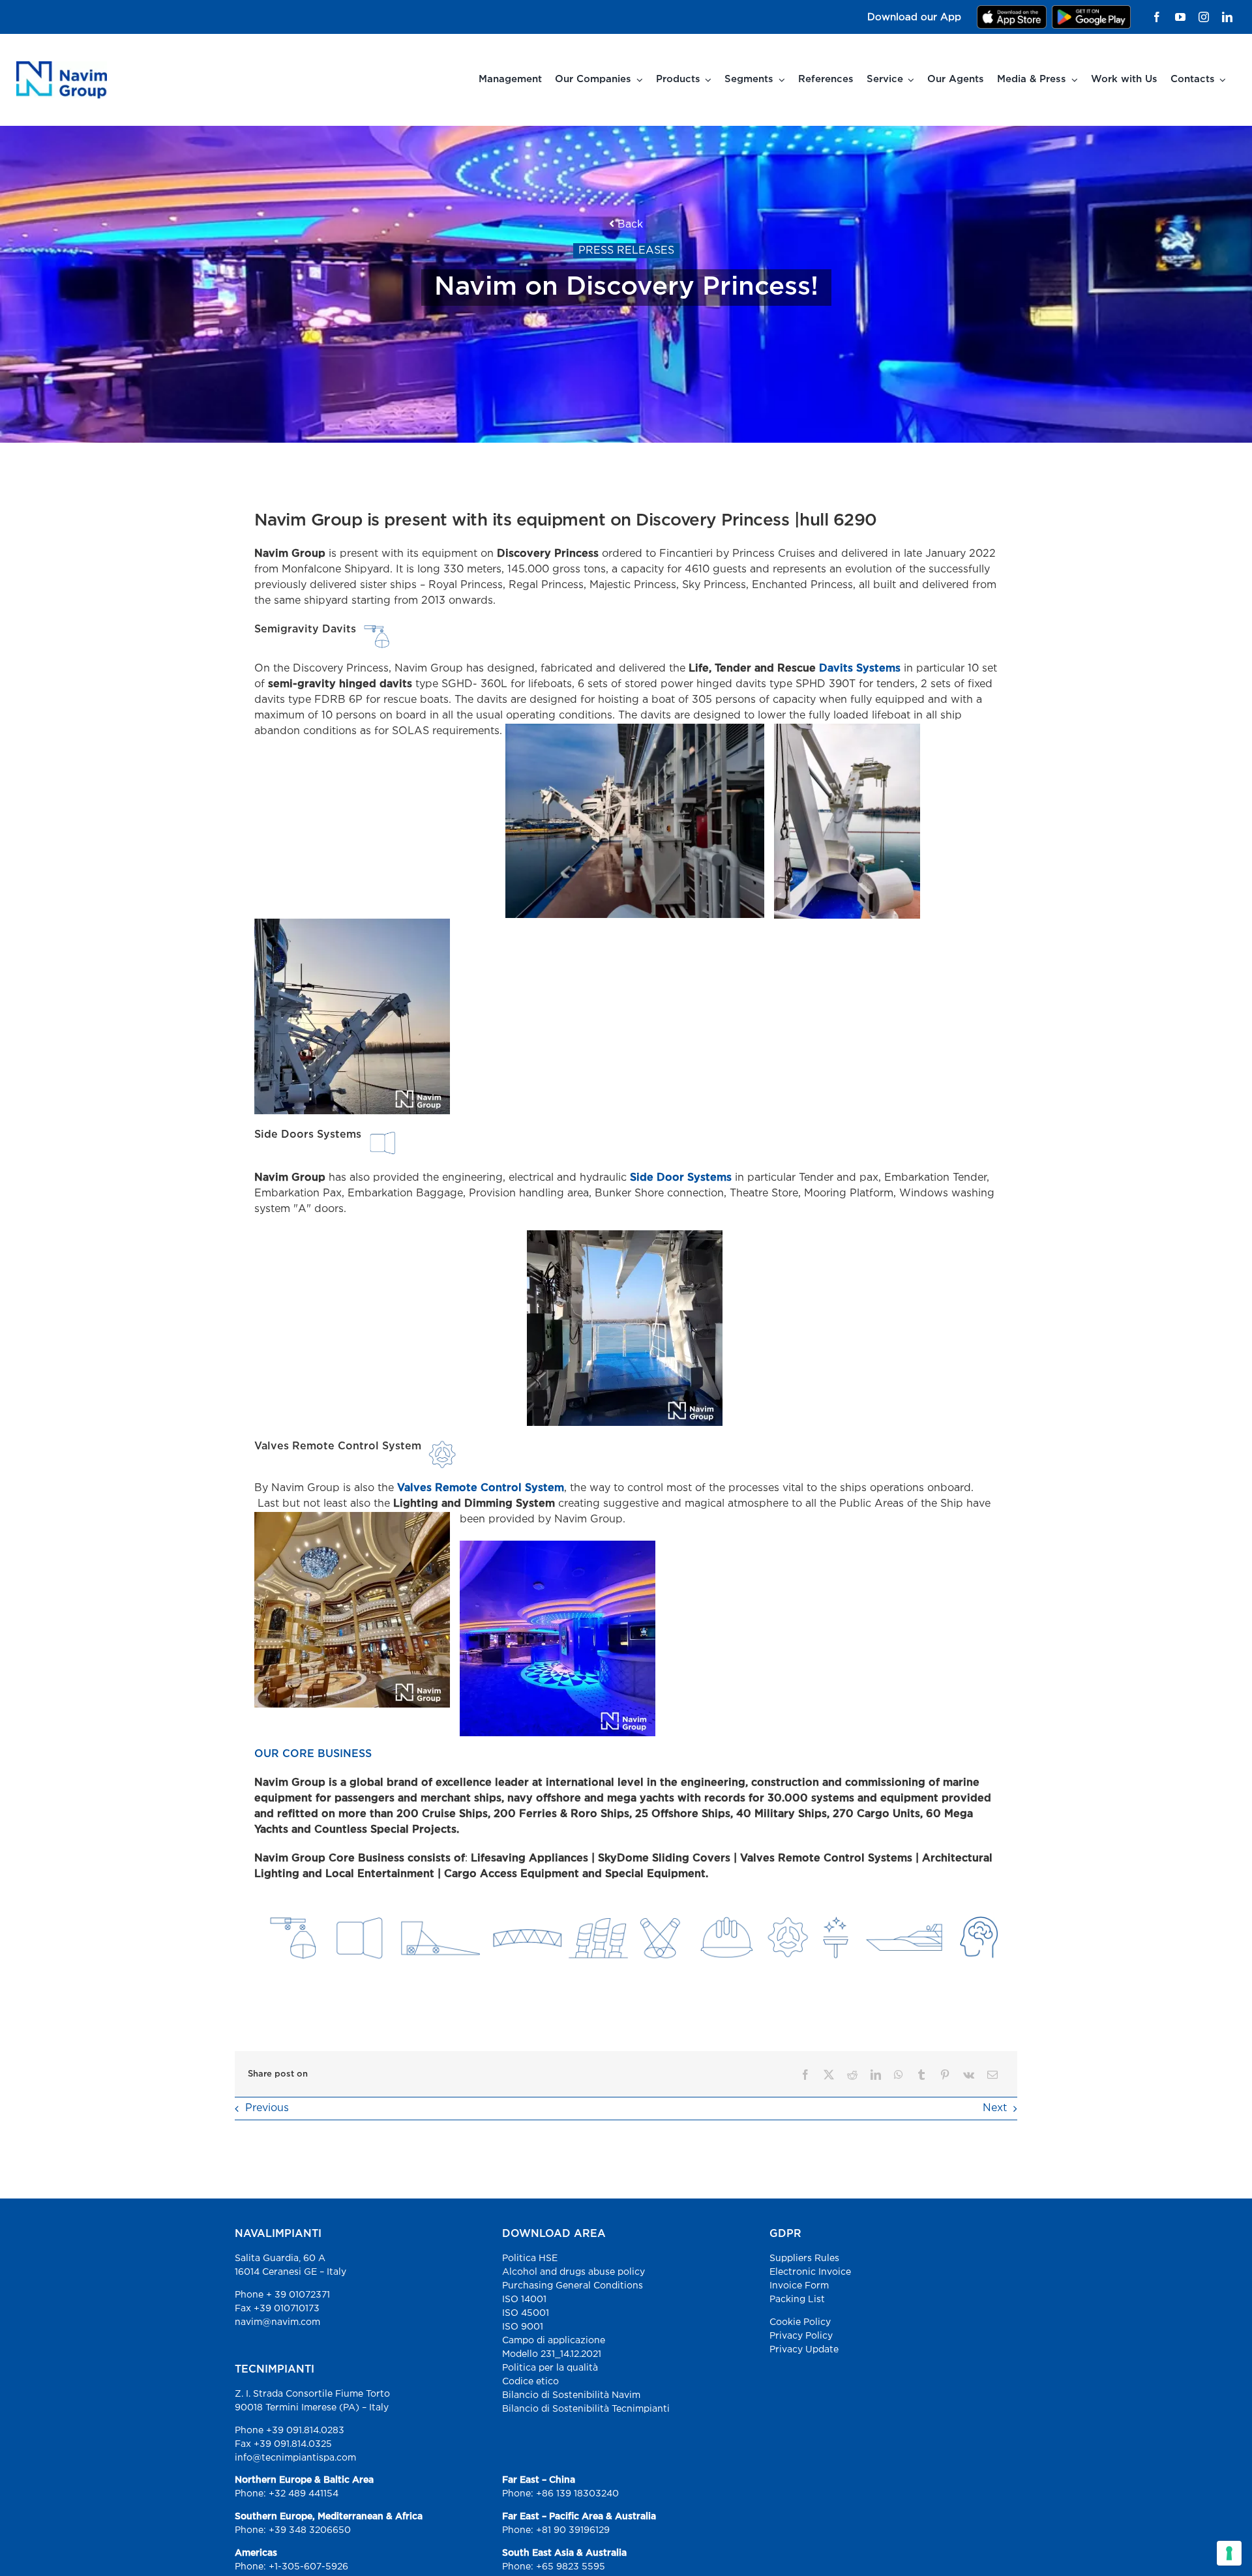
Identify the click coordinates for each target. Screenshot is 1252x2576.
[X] (829, 2075)
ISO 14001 (524, 2300)
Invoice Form (799, 2286)
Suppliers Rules (804, 2258)
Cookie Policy (800, 2322)
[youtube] (1180, 17)
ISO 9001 (523, 2327)
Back (629, 225)
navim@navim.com (277, 2322)
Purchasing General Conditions (573, 2286)
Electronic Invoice (810, 2272)
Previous (267, 2108)
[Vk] (969, 2075)
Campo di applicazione (554, 2341)
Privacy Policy (801, 2336)
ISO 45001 (526, 2313)
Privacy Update (804, 2350)
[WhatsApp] (899, 2075)
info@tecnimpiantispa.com (295, 2458)
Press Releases (626, 251)
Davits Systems (861, 669)
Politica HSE (530, 2258)
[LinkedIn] (876, 2075)
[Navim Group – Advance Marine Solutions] (62, 66)
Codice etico (530, 2382)
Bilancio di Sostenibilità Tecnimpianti (586, 2409)
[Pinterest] (945, 2075)
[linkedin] (1227, 17)
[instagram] (1204, 17)
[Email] (992, 2075)
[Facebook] (805, 2075)
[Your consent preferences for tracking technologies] (1229, 2553)
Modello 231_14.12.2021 (552, 2354)
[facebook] (1157, 17)
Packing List (797, 2300)
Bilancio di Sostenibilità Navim (571, 2395)
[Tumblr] (921, 2075)
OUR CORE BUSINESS (313, 1754)
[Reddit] (852, 2075)
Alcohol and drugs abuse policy (574, 2272)
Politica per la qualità (550, 2368)
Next (995, 2108)
